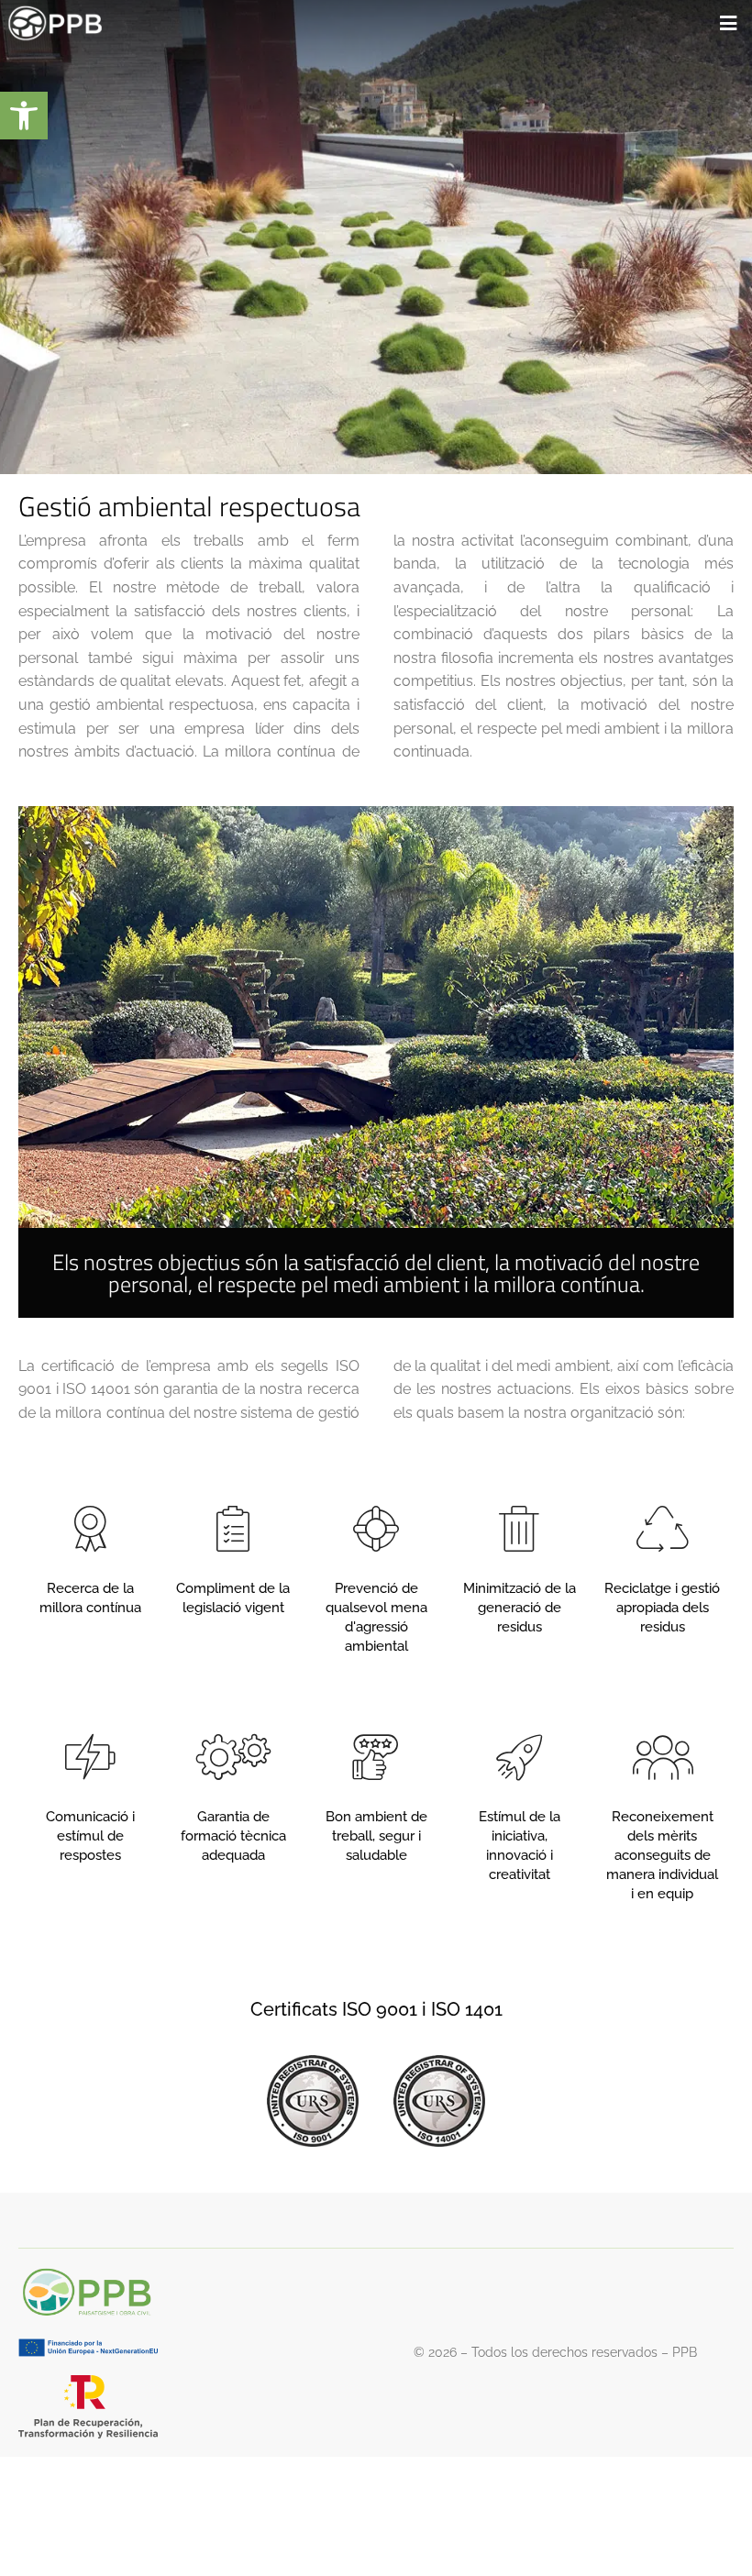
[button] (24, 116)
